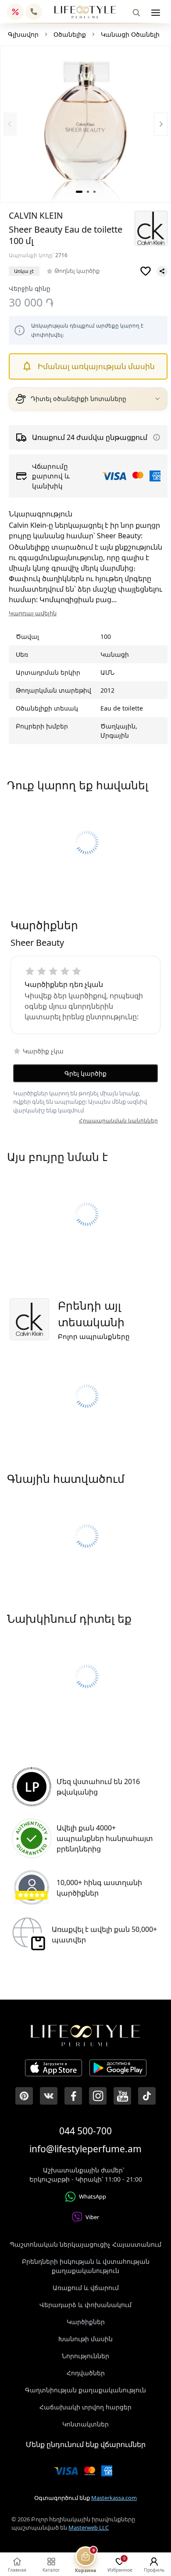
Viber (92, 2217)
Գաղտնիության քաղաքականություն (85, 2390)
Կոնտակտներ (85, 2424)
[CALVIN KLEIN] (151, 228)
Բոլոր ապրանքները (94, 1336)
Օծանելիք (70, 34)
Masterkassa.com (114, 2498)
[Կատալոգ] (156, 13)
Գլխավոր (23, 34)
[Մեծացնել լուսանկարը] (85, 125)
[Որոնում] (136, 13)
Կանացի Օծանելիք (132, 34)
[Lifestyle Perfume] (85, 12)
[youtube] (122, 2096)
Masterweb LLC (89, 2527)
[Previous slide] (10, 124)
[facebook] (73, 2096)
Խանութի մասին (85, 2339)
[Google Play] (118, 2069)
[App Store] (53, 2069)
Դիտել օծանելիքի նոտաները (78, 399)
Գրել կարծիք (85, 1073)
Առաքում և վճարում (86, 2288)
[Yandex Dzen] (147, 2096)
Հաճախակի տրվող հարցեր (85, 2407)
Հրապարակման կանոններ (118, 1121)
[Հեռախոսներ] (34, 12)
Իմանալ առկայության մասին (96, 366)
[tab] (79, 192)
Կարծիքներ (86, 2322)
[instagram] (98, 2096)
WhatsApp (93, 2196)
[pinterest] (24, 2096)
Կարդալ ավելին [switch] (33, 613)
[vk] (49, 2096)
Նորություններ (85, 2356)
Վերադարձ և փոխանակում (85, 2305)
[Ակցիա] (15, 12)
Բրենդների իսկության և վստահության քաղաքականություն (86, 2266)
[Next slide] (161, 124)
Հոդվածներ (86, 2373)
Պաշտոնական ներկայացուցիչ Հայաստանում (85, 2244)
